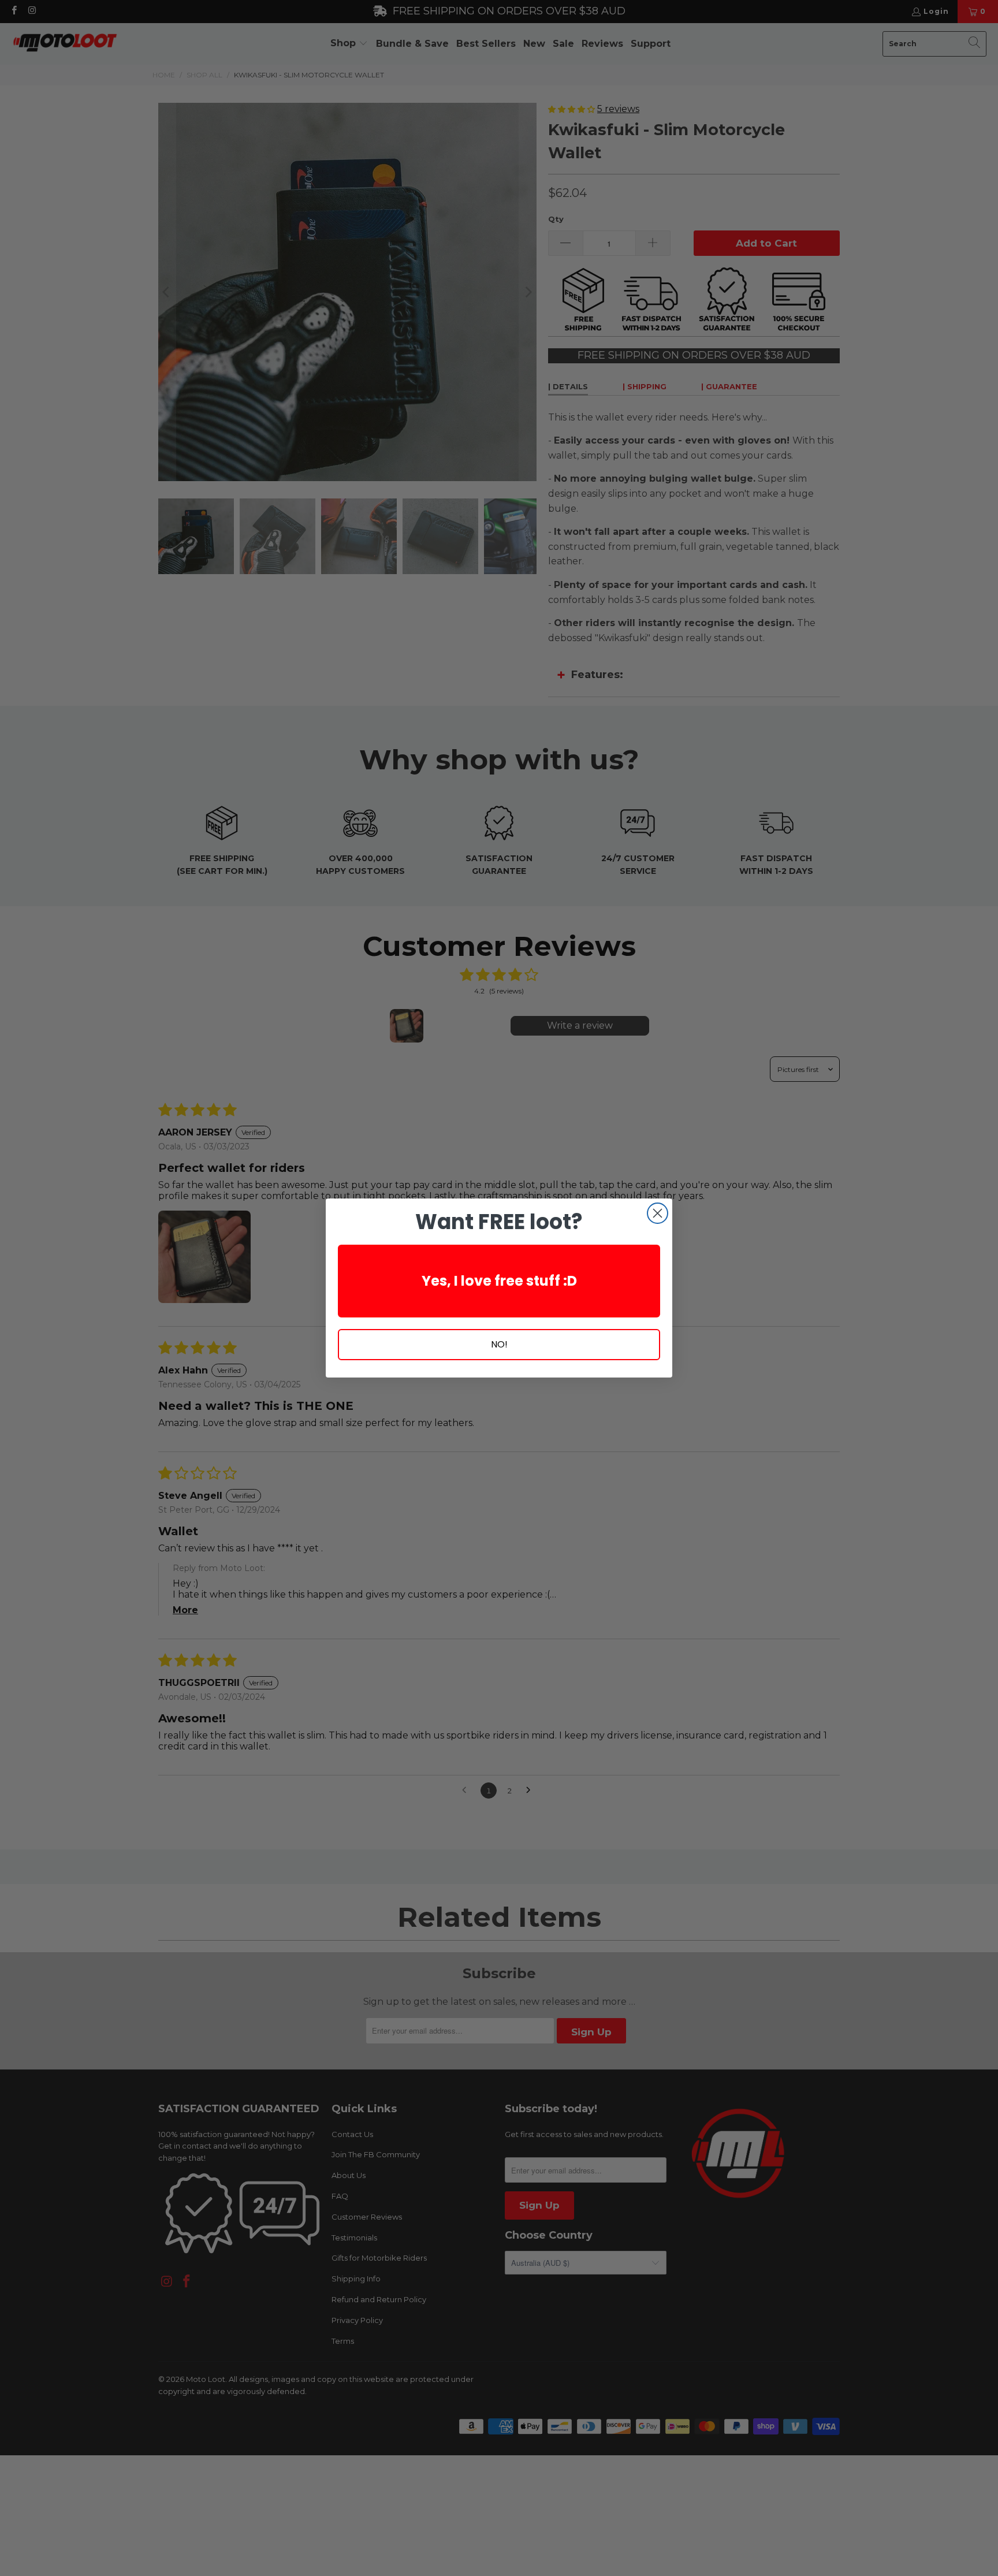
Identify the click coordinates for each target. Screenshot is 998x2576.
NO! (499, 1344)
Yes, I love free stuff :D (499, 1281)
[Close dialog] (658, 1213)
